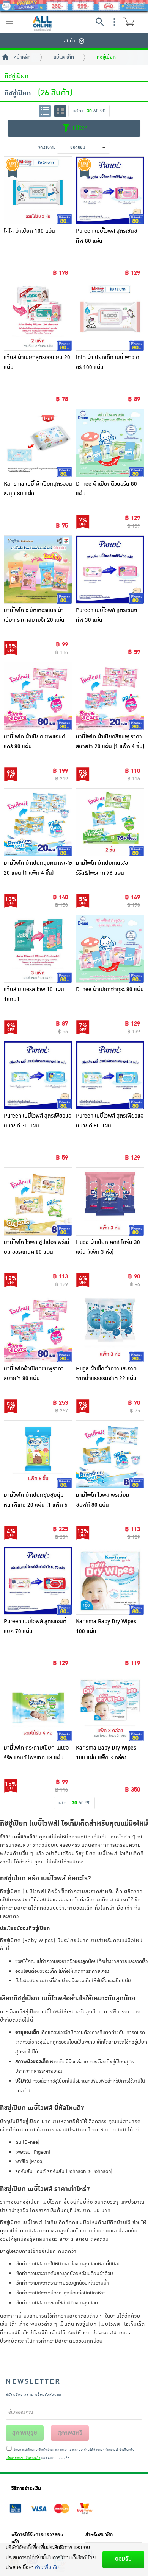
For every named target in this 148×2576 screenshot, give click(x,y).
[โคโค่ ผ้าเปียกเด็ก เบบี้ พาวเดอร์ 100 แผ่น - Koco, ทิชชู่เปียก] (110, 317)
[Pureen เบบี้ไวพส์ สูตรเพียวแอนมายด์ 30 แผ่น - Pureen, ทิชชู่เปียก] (38, 1075)
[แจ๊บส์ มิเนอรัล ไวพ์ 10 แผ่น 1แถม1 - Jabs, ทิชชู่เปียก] (38, 949)
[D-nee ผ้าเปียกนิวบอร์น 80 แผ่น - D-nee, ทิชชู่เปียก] (110, 443)
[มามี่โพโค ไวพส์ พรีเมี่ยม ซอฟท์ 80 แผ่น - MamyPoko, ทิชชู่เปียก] (110, 1454)
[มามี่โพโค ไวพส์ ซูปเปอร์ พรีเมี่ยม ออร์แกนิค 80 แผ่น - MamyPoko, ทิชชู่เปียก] (38, 1202)
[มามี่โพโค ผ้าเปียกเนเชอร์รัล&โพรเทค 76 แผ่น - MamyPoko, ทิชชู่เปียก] (110, 822)
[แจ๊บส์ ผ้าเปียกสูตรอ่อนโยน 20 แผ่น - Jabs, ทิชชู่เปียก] (38, 317)
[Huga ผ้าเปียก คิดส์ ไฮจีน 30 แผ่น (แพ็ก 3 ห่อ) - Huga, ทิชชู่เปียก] (110, 1202)
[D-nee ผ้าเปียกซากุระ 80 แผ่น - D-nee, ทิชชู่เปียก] (110, 949)
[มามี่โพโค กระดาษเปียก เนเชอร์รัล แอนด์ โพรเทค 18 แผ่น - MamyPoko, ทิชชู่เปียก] (38, 1707)
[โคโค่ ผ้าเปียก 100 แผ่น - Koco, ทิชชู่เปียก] (38, 190)
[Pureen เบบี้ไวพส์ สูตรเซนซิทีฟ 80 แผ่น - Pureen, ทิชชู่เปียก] (110, 190)
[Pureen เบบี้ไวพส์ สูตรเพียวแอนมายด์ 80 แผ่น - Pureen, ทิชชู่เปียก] (110, 1075)
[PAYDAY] (74, 6)
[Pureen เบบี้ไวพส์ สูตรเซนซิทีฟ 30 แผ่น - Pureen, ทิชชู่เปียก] (110, 570)
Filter (79, 128)
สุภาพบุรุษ (25, 2433)
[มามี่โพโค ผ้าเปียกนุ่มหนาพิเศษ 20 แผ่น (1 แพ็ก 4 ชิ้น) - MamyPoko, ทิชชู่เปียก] (38, 822)
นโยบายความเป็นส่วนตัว (23, 2458)
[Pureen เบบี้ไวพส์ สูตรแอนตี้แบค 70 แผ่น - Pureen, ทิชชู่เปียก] (38, 1581)
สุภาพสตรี (70, 2433)
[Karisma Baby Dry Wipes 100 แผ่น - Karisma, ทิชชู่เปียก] (110, 1581)
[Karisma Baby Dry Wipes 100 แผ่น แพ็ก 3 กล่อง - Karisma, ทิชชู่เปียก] (110, 1707)
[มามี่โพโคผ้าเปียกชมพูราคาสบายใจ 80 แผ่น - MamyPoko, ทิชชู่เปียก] (38, 1328)
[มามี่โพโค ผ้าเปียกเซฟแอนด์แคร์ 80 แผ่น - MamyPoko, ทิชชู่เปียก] (38, 696)
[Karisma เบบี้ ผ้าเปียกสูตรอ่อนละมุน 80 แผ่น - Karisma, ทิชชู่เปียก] (38, 443)
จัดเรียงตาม (47, 147)
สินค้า (69, 41)
